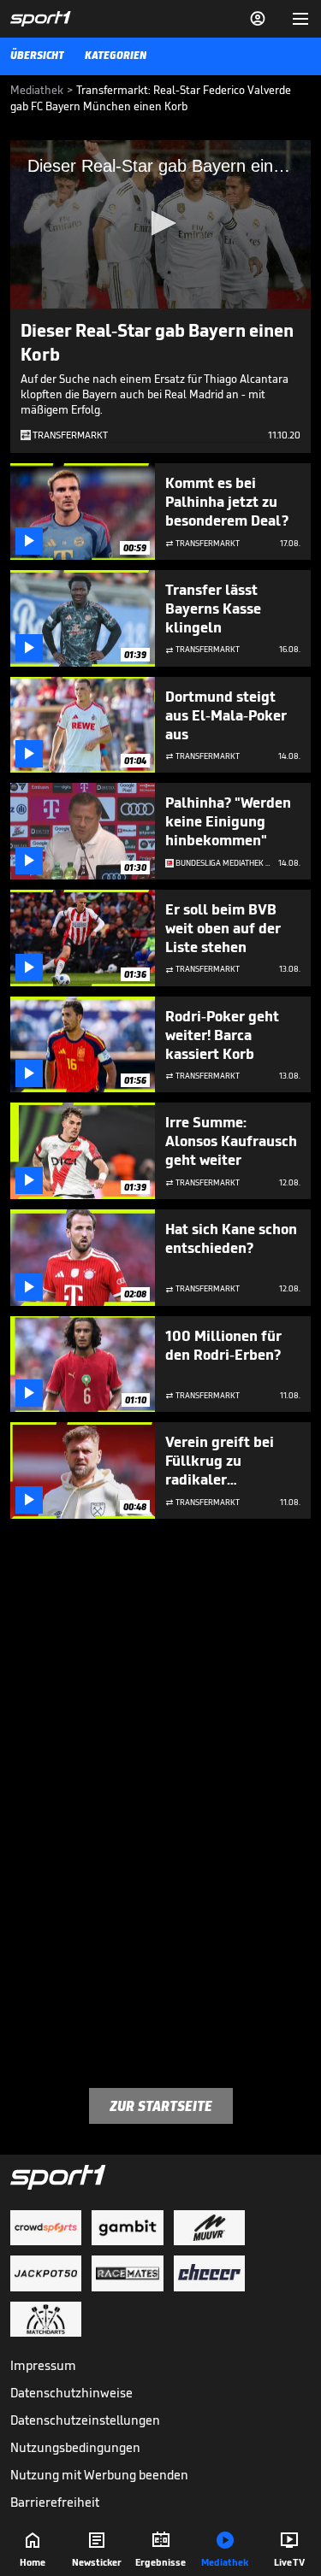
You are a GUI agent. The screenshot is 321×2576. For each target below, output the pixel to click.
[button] (161, 223)
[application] (160, 224)
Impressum (43, 2365)
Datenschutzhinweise (71, 2393)
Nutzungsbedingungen (75, 2447)
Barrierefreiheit (55, 2502)
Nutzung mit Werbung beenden (99, 2475)
